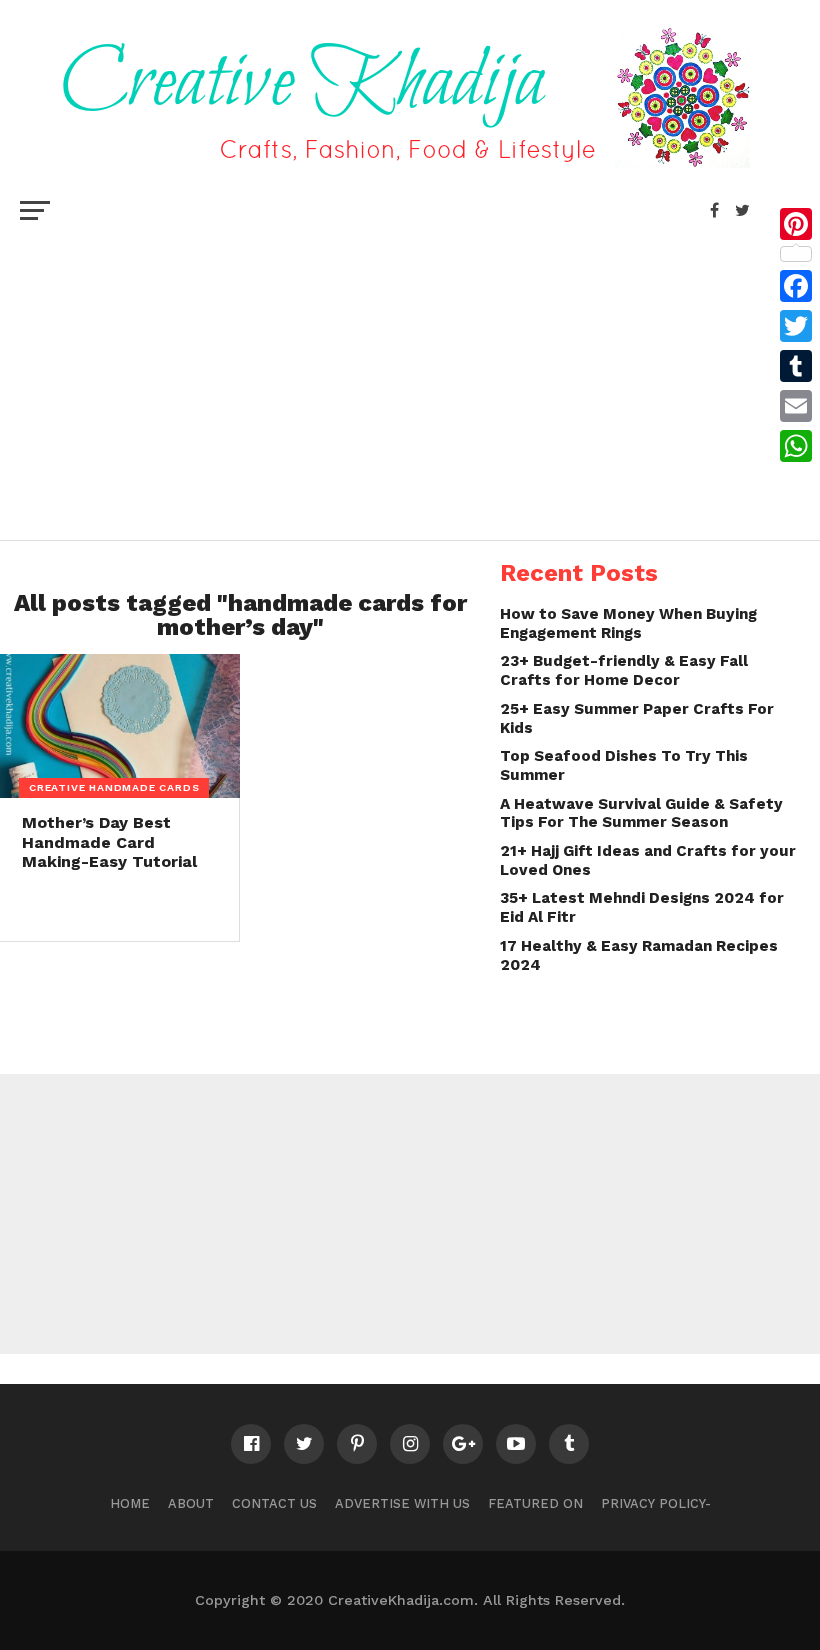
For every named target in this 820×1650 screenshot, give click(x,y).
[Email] (796, 406)
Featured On (535, 1503)
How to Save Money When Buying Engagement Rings (628, 623)
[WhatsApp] (796, 446)
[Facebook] (796, 286)
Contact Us (274, 1503)
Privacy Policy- (656, 1503)
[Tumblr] (796, 366)
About (191, 1503)
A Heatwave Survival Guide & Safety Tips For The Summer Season (641, 813)
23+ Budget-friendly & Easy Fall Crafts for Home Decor (624, 670)
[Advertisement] (410, 380)
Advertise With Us (402, 1503)
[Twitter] (796, 326)
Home (130, 1503)
